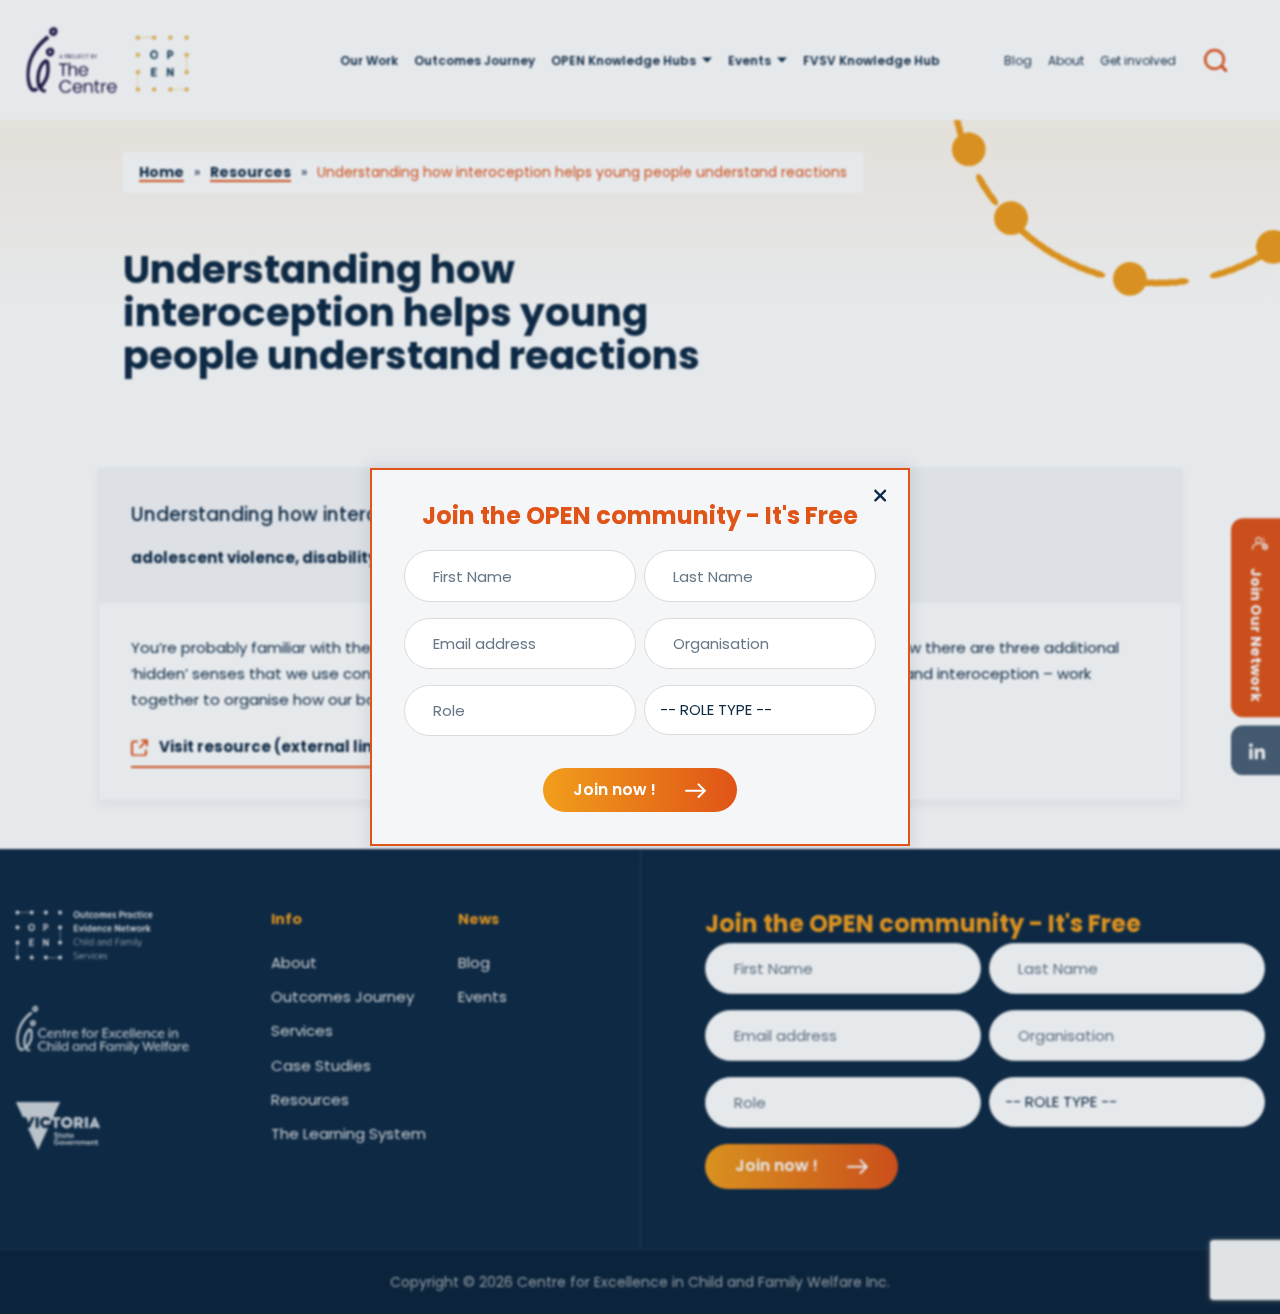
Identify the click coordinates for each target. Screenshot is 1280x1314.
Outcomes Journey (474, 60)
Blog (1018, 60)
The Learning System (348, 1133)
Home (161, 172)
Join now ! (616, 789)
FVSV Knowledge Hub (871, 60)
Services (302, 1030)
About (1066, 60)
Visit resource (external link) (272, 746)
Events (749, 60)
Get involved (1138, 60)
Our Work (369, 60)
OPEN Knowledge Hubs (623, 60)
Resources (250, 172)
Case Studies (321, 1065)
